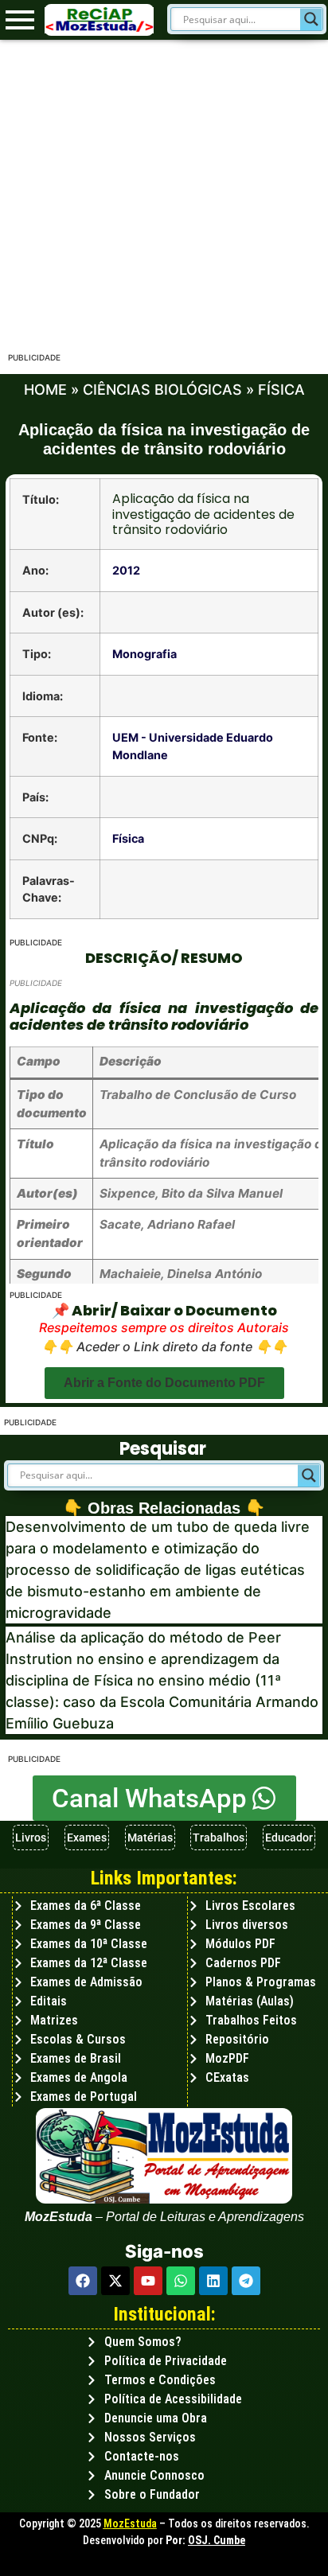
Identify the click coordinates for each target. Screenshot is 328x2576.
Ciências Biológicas (162, 390)
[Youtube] (148, 2281)
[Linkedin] (213, 2281)
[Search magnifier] (311, 19)
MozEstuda (130, 2523)
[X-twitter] (115, 2281)
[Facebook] (83, 2281)
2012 (126, 570)
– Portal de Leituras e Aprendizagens (198, 2217)
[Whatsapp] (181, 2281)
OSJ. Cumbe (217, 2540)
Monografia (144, 654)
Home (45, 390)
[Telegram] (246, 2281)
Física (281, 390)
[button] (164, 1383)
